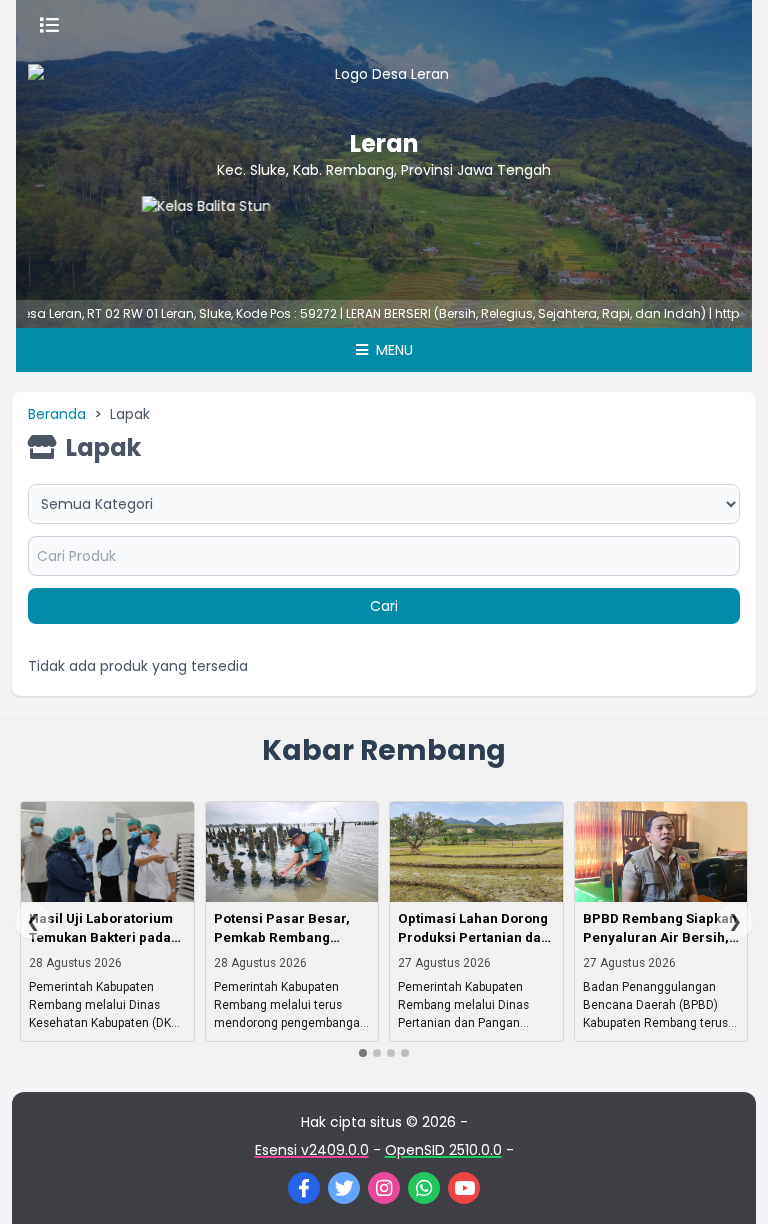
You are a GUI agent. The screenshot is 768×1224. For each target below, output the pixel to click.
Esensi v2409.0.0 (312, 1150)
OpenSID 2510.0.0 (443, 1150)
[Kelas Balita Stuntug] (187, 236)
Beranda (57, 414)
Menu (392, 350)
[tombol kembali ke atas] (728, 1184)
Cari (384, 606)
